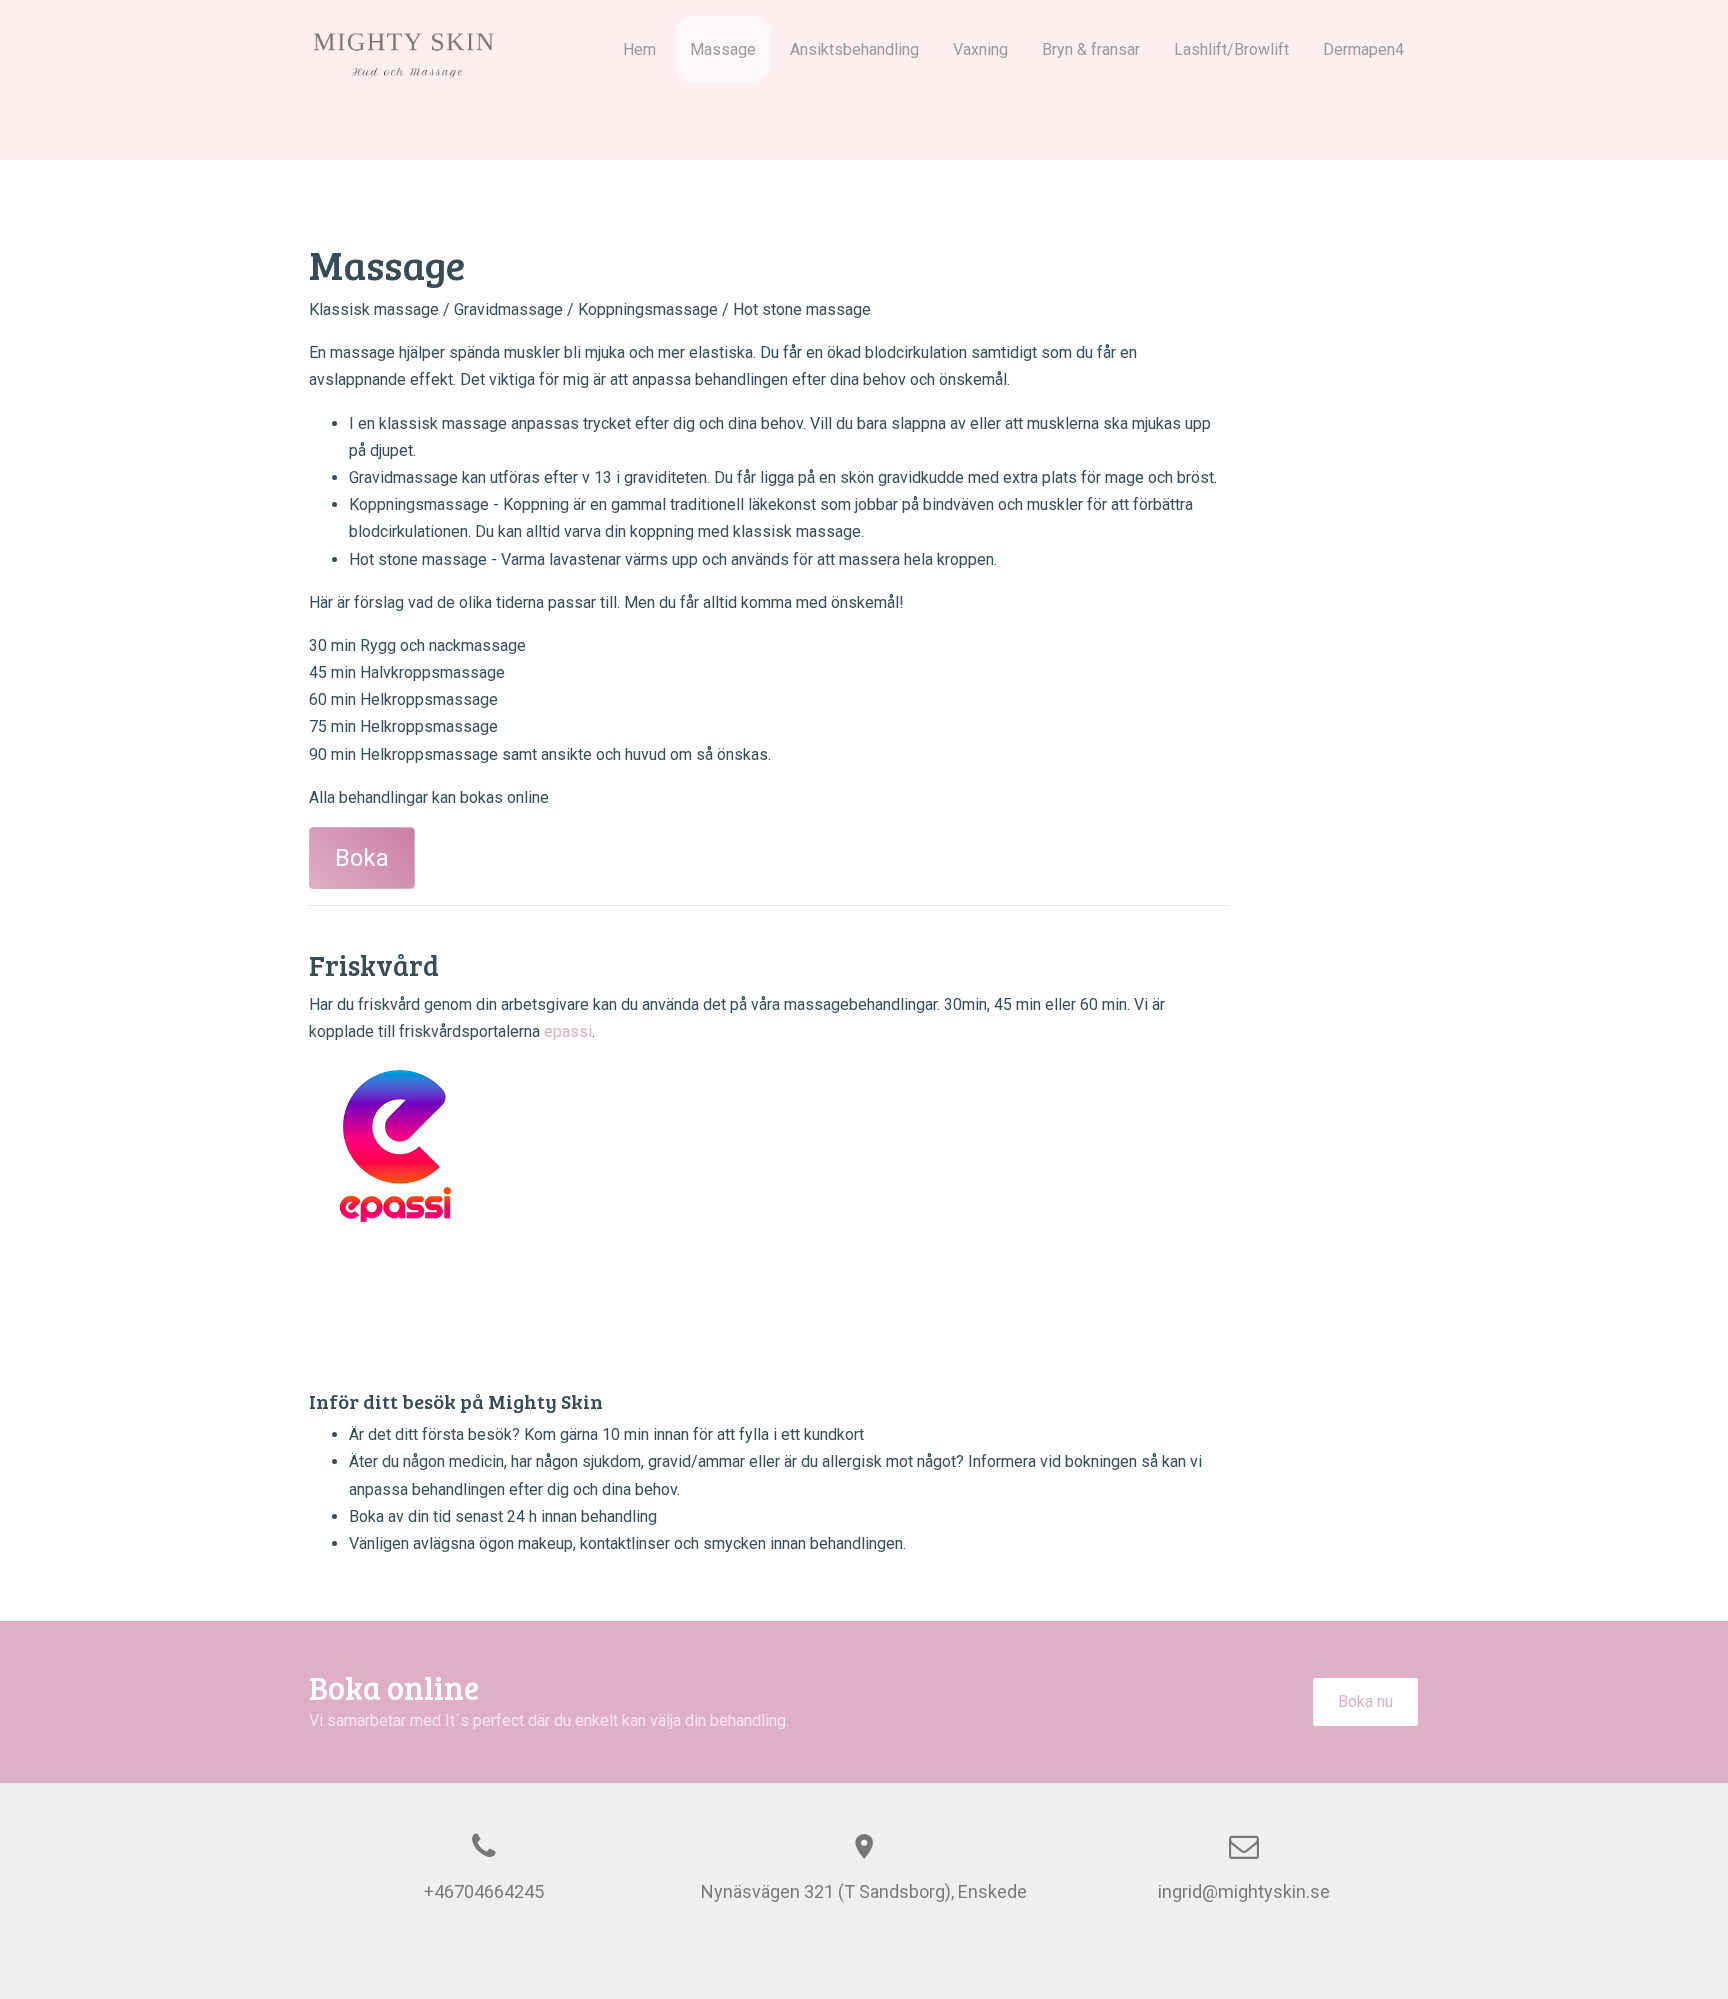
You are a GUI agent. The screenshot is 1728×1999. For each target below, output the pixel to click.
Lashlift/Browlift (1231, 49)
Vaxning (980, 49)
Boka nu (1365, 1701)
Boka (362, 858)
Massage (723, 49)
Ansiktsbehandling (854, 49)
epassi (568, 1031)
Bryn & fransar (1091, 49)
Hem (639, 49)
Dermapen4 (1363, 49)
